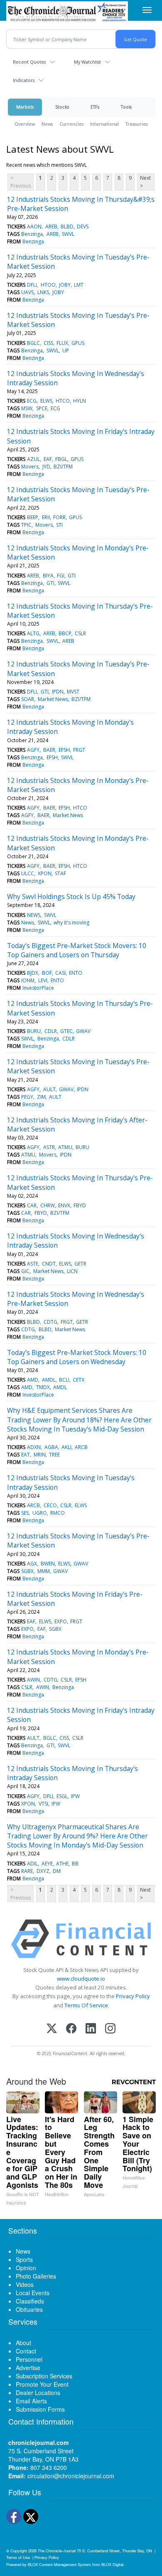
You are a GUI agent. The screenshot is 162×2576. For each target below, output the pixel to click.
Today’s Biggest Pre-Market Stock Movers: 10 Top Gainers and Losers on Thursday (77, 950)
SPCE (42, 408)
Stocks (62, 107)
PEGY (27, 1097)
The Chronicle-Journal (57, 2551)
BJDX (33, 973)
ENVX (64, 1205)
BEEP (33, 517)
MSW (27, 408)
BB (75, 1864)
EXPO (61, 1621)
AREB (51, 227)
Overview (25, 124)
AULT (49, 1089)
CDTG (50, 1322)
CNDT (49, 1264)
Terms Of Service (86, 2005)
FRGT (79, 750)
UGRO (40, 1513)
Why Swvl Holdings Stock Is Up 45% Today (71, 897)
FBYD (80, 1205)
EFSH (64, 750)
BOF (47, 973)
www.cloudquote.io (81, 1979)
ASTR (49, 1147)
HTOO (48, 285)
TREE (54, 1455)
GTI (72, 576)
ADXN (34, 1447)
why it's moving (71, 923)
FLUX (62, 343)
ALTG (33, 633)
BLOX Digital (112, 2564)
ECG (32, 401)
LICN (72, 1271)
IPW (75, 1796)
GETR (80, 1264)
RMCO (58, 1513)
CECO (50, 1505)
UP (66, 350)
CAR (32, 1205)
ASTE (33, 1264)
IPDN (58, 692)
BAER (49, 750)
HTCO (63, 401)
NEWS (34, 915)
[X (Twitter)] (52, 2029)
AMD (33, 1380)
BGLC (33, 343)
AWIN (33, 1680)
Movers (30, 467)
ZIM (41, 1097)
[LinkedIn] (91, 2029)
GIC (25, 1271)
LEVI (43, 980)
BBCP (65, 633)
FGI (61, 576)
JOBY (65, 285)
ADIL (32, 1864)
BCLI (64, 1380)
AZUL (33, 459)
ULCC (28, 873)
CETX (79, 1380)
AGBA (51, 1447)
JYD (46, 467)
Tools (126, 107)
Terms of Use (18, 2557)
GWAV (83, 1031)
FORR (59, 517)
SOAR (28, 699)
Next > (145, 182)
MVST (73, 692)
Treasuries (136, 124)
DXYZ (43, 1871)
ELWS (46, 401)
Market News (53, 699)
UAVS (27, 292)
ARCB (81, 1447)
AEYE (47, 1864)
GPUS (78, 343)
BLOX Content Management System (59, 2564)
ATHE (62, 1864)
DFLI (32, 285)
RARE (27, 1871)
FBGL (61, 459)
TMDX (43, 1387)
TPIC (26, 525)
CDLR (51, 1031)
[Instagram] (110, 2029)
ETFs (95, 107)
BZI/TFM (63, 467)
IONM (28, 980)
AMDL (49, 1380)
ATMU (65, 1147)
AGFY (33, 750)
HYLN (80, 401)
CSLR (80, 633)
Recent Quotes (29, 62)
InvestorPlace (38, 988)
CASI (60, 973)
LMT (79, 285)
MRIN (40, 1455)
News (47, 124)
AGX (32, 1564)
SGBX (27, 1571)
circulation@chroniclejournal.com (71, 2476)
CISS (48, 343)
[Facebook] (71, 2029)
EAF (48, 459)
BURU (34, 1031)
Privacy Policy (133, 1996)
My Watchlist (87, 62)
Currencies (71, 124)
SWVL (68, 234)
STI (59, 525)
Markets (25, 107)
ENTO (76, 973)
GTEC (66, 1031)
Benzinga (32, 234)
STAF (60, 873)
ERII (46, 517)
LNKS (43, 292)
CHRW (48, 1205)
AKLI (66, 1447)
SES (25, 1513)
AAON (34, 227)
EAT (26, 1455)
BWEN (48, 1564)
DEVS (83, 227)
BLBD (67, 227)
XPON (45, 873)
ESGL (62, 1796)
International (104, 124)
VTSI (43, 1804)
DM (57, 1871)
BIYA (48, 576)
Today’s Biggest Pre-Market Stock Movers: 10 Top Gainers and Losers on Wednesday (77, 1357)
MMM (44, 1571)
